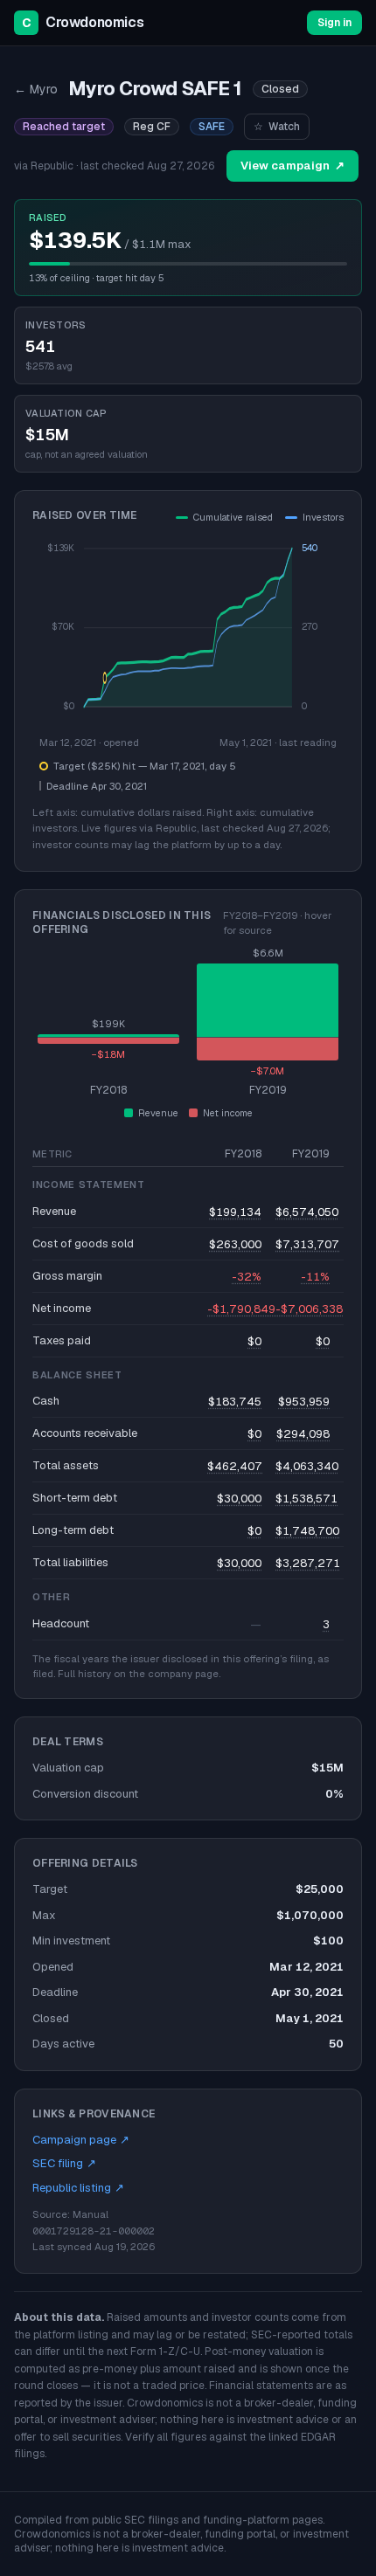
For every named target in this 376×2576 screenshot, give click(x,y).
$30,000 (239, 1499)
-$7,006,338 (309, 1309)
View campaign (292, 166)
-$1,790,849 (241, 1309)
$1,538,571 (306, 1499)
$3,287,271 (308, 1563)
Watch (277, 127)
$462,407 (235, 1466)
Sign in (334, 23)
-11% (315, 1277)
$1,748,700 (307, 1531)
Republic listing (78, 2188)
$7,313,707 (307, 1244)
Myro (36, 89)
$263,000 (235, 1244)
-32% (247, 1277)
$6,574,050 (307, 1212)
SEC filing (64, 2163)
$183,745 (235, 1402)
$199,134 (235, 1212)
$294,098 (303, 1434)
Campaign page (81, 2140)
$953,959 (304, 1402)
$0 (254, 1341)
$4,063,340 (307, 1466)
